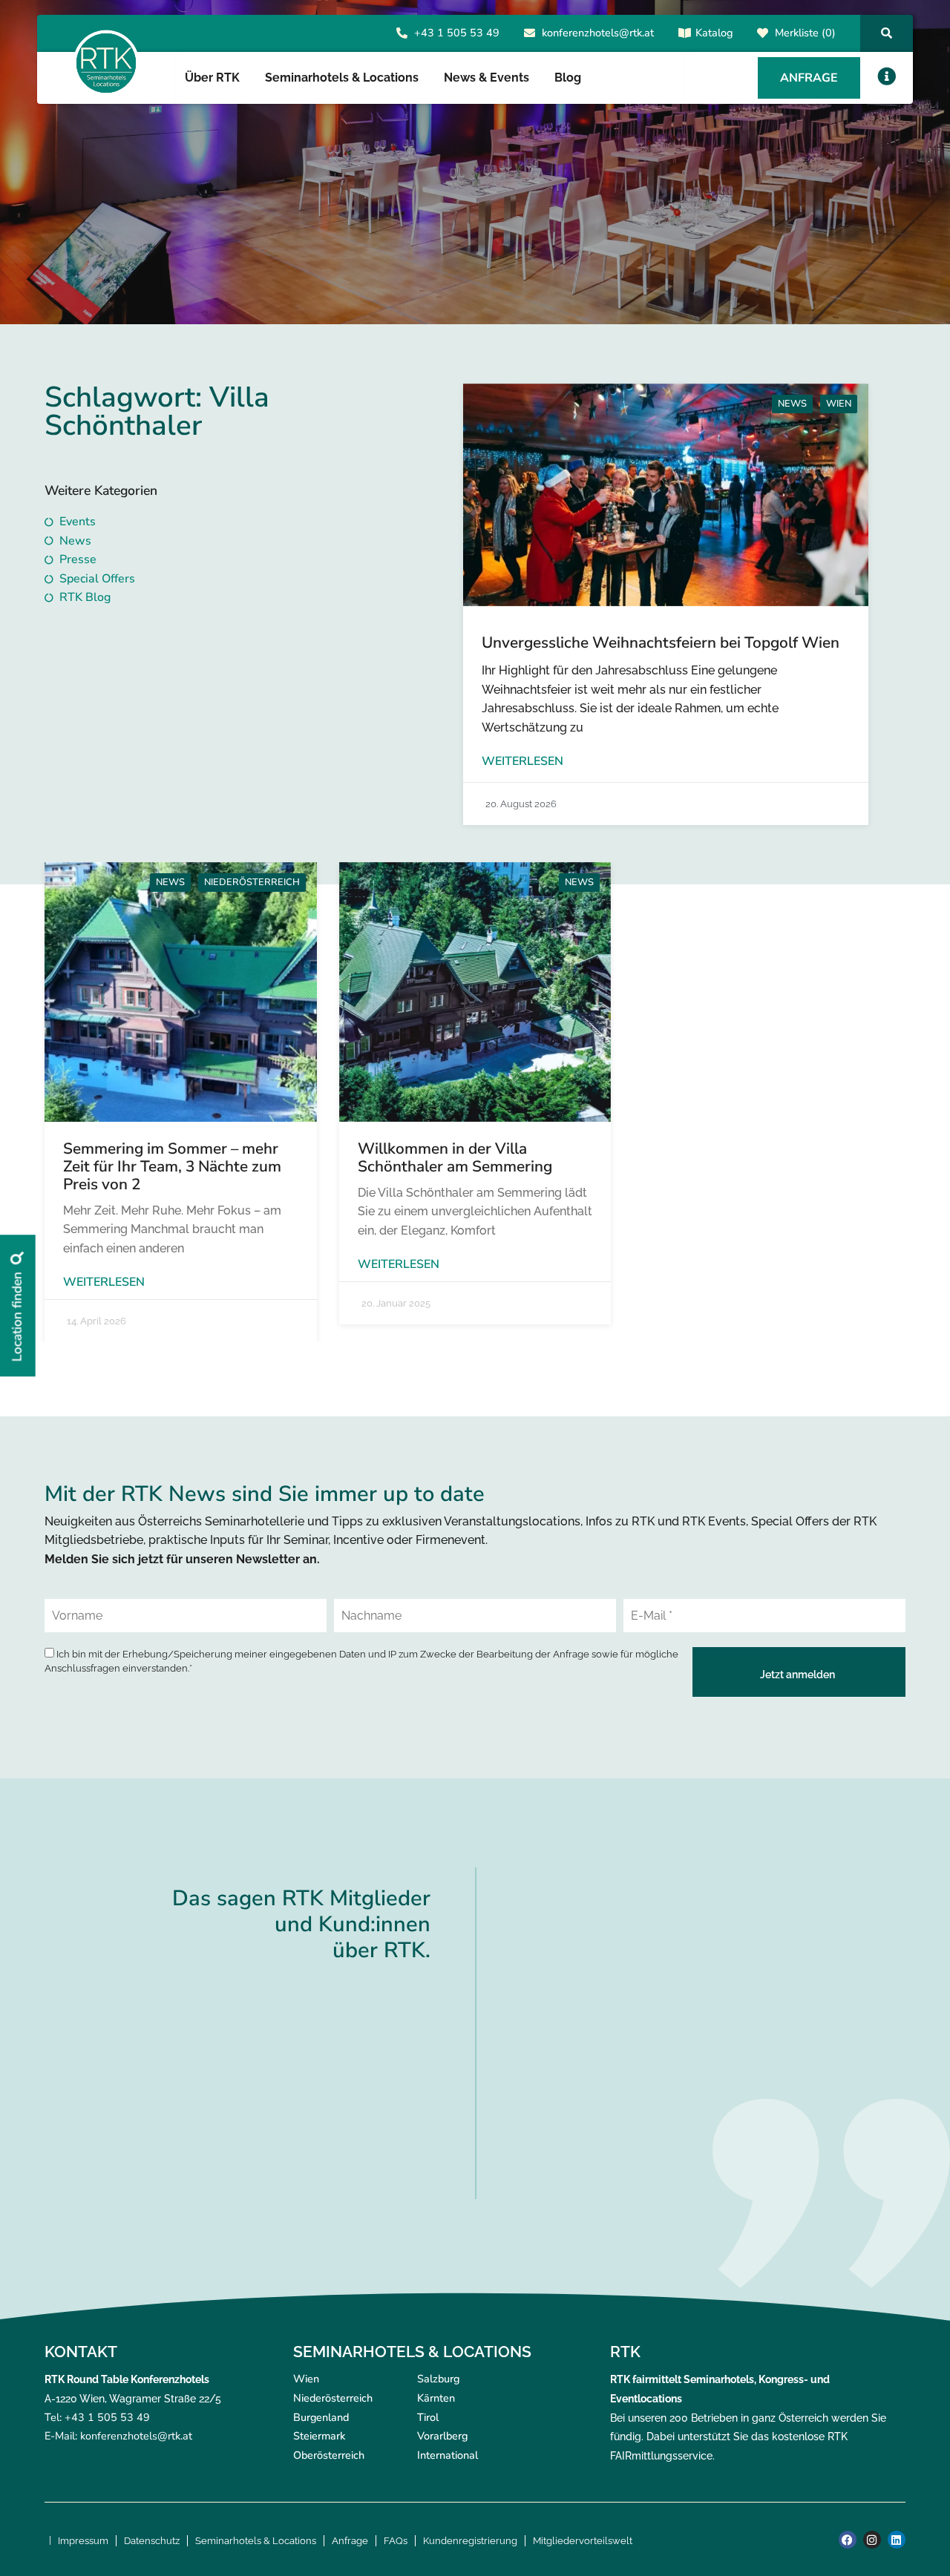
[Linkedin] (897, 2540)
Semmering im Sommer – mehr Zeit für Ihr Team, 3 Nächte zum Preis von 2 (172, 1166)
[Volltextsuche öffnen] (887, 33)
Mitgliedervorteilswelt (583, 2541)
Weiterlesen (522, 761)
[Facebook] (848, 2540)
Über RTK (212, 78)
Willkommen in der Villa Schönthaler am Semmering (455, 1157)
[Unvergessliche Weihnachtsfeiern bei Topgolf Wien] (666, 495)
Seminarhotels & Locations (256, 2541)
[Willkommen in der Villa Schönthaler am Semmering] (475, 992)
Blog (568, 78)
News (792, 404)
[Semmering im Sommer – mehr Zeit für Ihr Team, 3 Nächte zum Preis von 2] (181, 992)
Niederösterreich (252, 882)
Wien (839, 404)
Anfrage (350, 2541)
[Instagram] (872, 2540)
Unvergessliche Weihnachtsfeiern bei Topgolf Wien (661, 643)
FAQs (396, 2541)
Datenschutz (152, 2541)
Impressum (83, 2541)
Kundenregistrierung (470, 2541)
